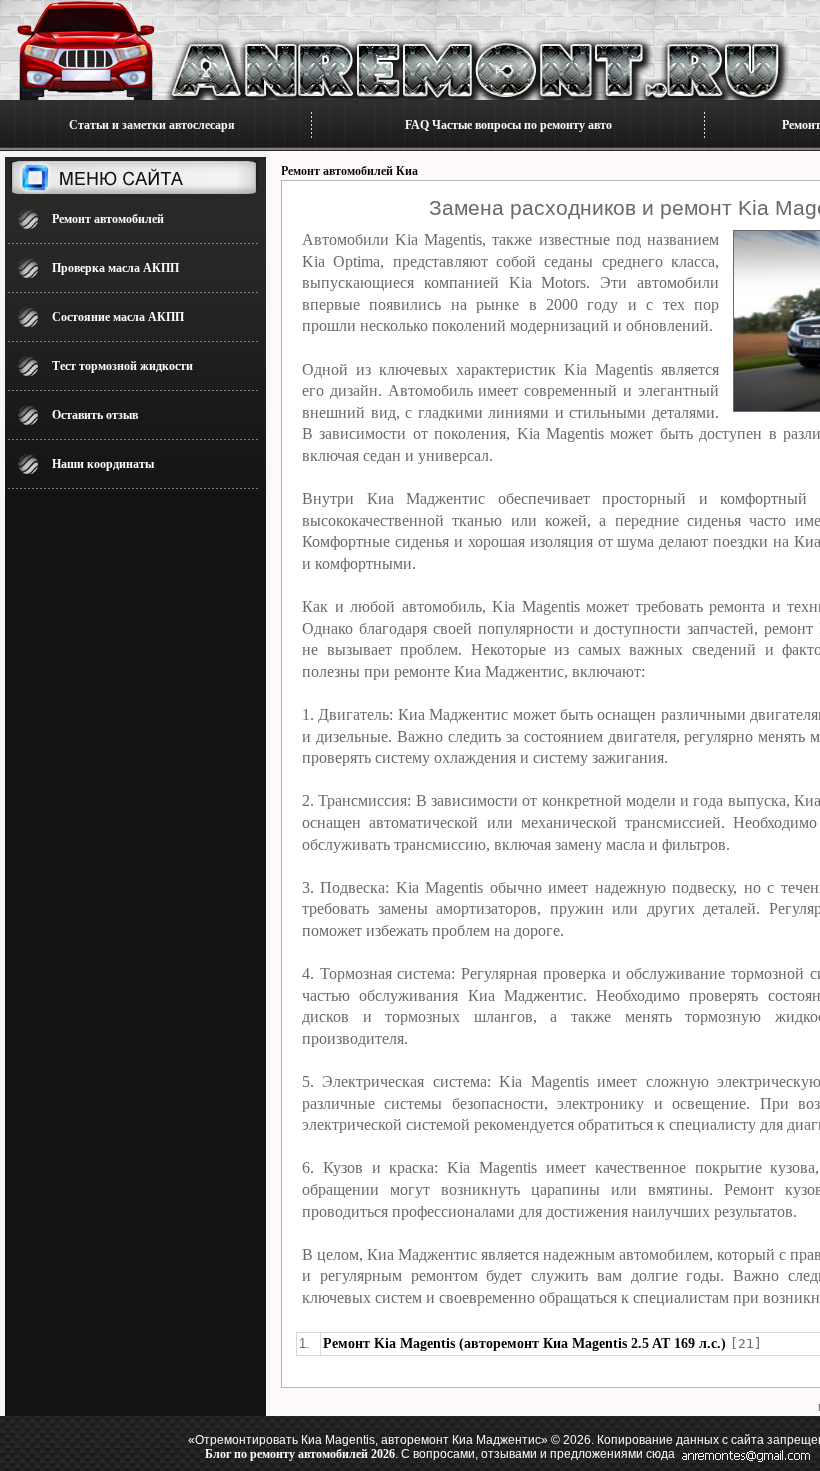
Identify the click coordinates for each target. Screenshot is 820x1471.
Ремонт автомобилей (108, 219)
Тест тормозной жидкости (122, 366)
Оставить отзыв (95, 415)
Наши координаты (103, 464)
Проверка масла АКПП (115, 268)
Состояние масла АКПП (118, 317)
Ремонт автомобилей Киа (349, 171)
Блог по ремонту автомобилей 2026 (300, 1454)
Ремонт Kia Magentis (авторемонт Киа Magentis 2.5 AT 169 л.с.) (524, 1343)
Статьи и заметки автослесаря (152, 125)
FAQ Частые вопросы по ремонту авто (508, 125)
